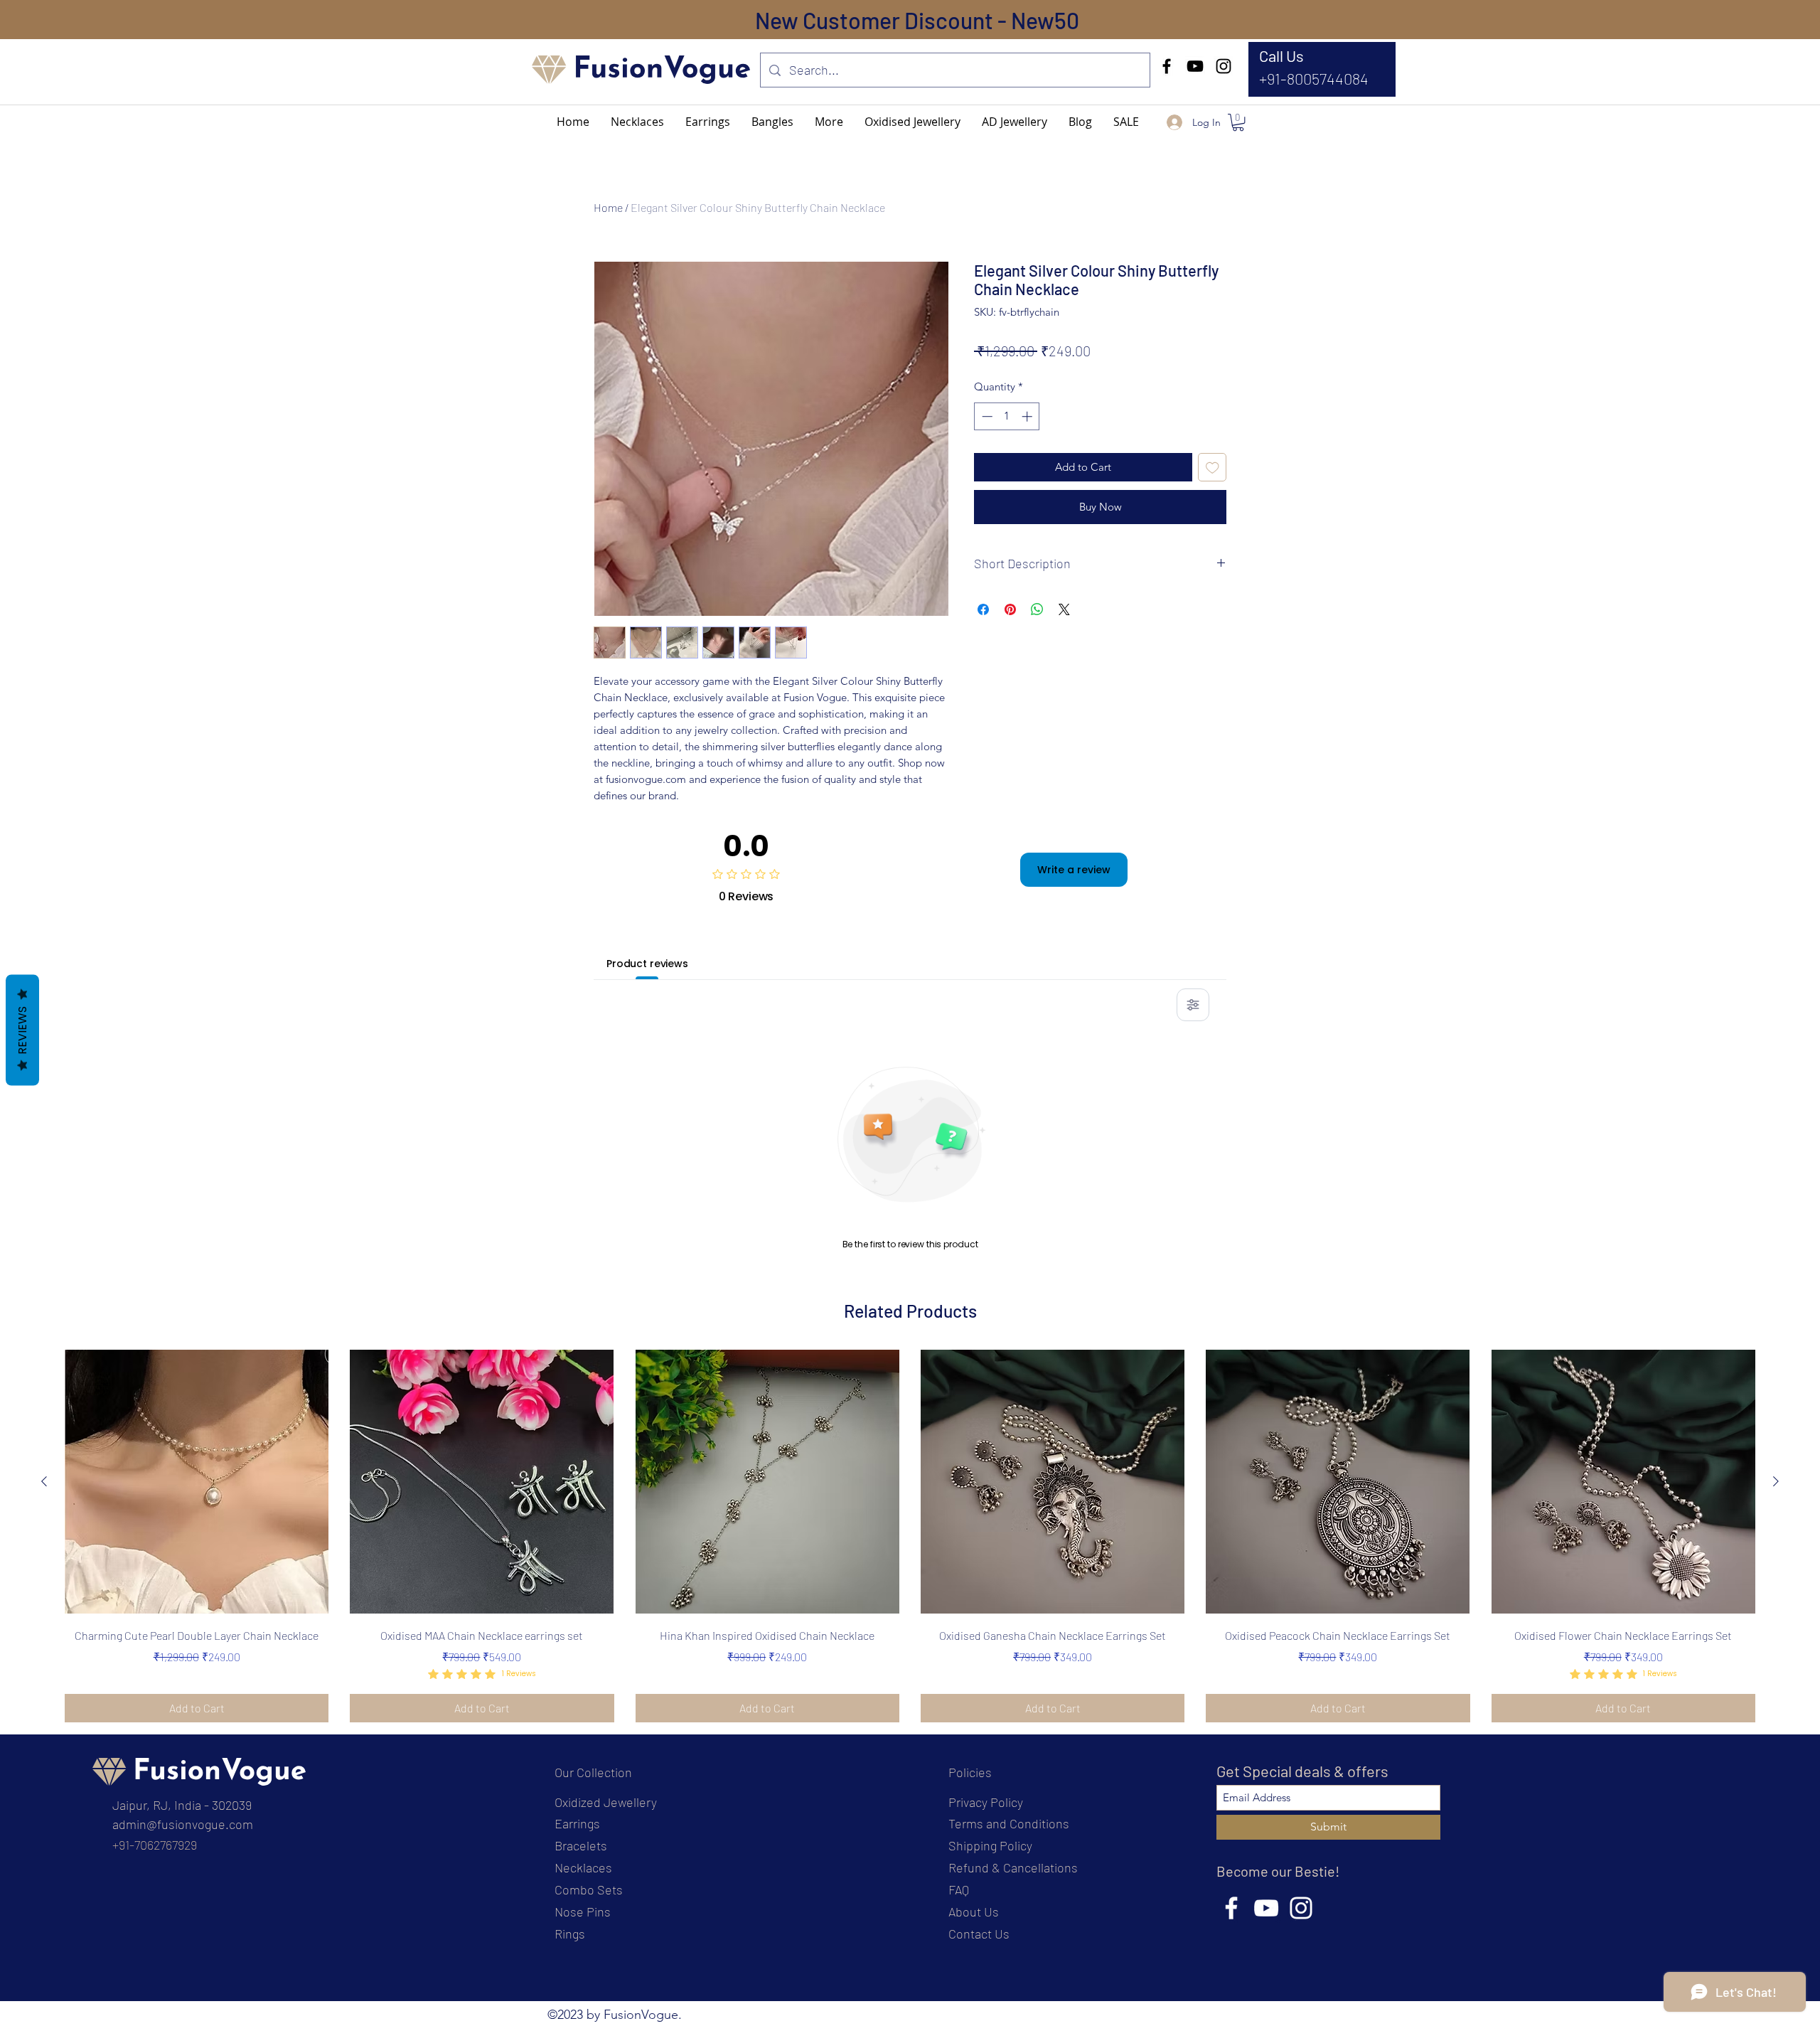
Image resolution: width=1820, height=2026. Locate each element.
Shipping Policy (990, 1845)
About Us (974, 1912)
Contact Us (979, 1934)
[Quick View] (197, 1482)
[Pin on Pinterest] (1010, 609)
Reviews (22, 1030)
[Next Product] (1776, 1481)
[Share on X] (1064, 609)
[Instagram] (1224, 66)
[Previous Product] (44, 1481)
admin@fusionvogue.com (183, 1824)
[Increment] (1028, 416)
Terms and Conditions (1009, 1823)
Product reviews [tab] (647, 964)
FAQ (959, 1889)
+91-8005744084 (1314, 78)
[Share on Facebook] (983, 609)
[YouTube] (1195, 66)
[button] (829, 122)
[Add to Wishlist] (1213, 468)
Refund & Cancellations (1013, 1867)
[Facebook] (1167, 66)
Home (608, 207)
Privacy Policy (986, 1802)
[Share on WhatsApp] (1037, 609)
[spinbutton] (1007, 416)
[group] (910, 1536)
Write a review (1074, 870)
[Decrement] (986, 416)
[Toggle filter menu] (1193, 1005)
